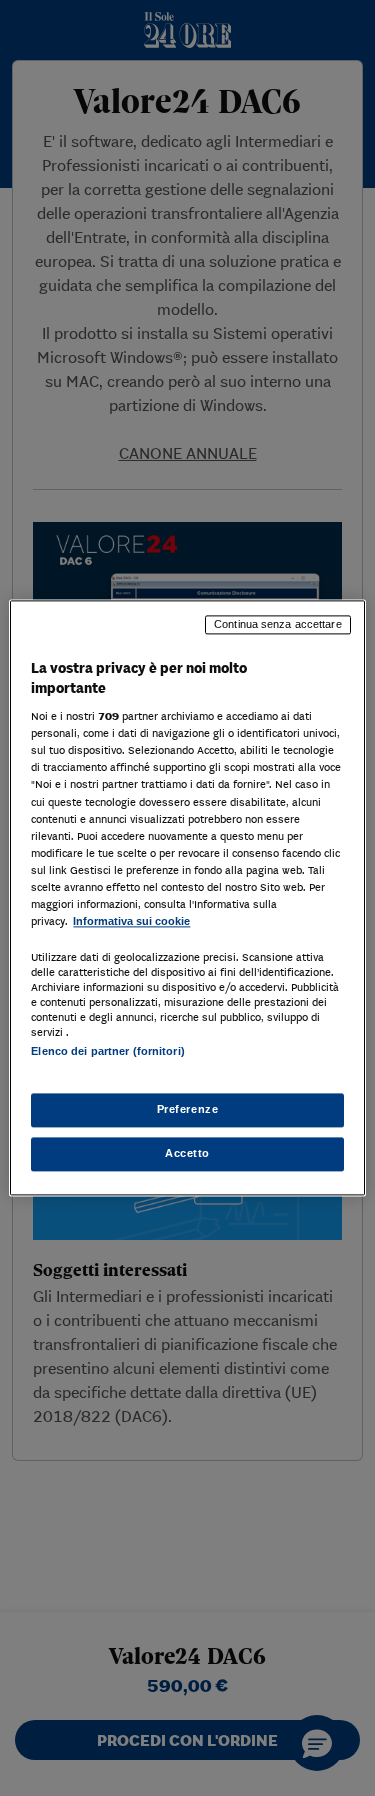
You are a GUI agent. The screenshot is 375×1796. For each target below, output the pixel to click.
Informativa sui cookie (131, 921)
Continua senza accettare (278, 624)
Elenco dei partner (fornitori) (107, 1051)
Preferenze (188, 1110)
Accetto (187, 1154)
